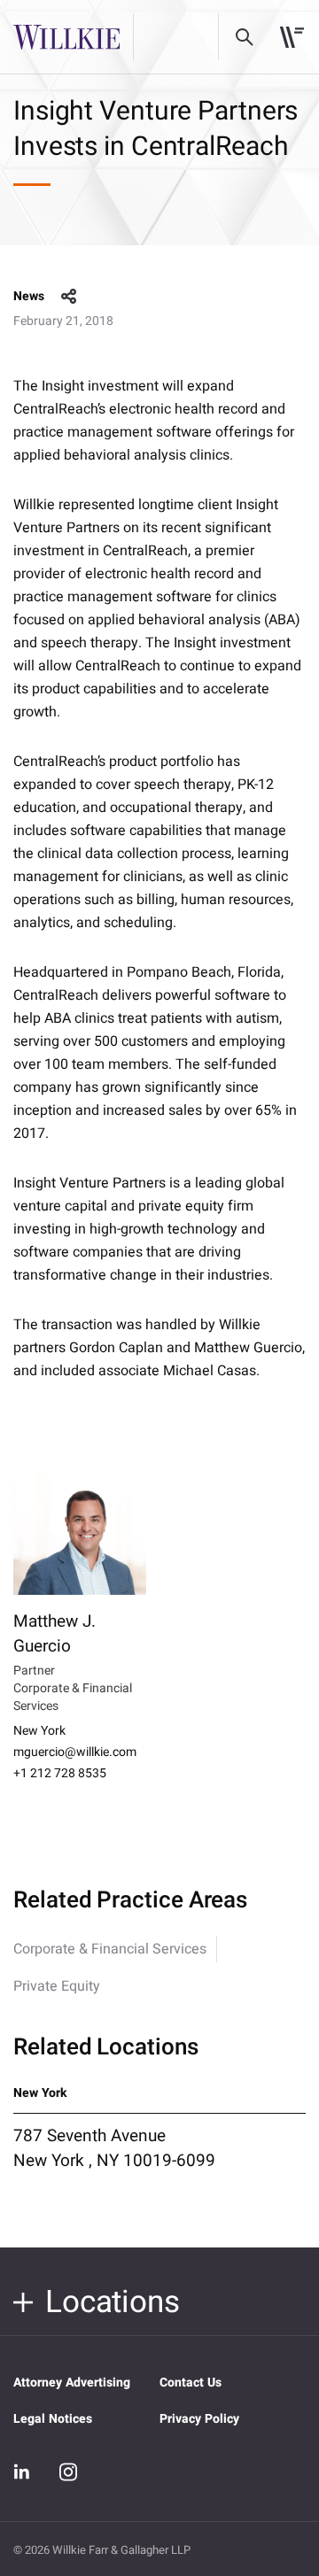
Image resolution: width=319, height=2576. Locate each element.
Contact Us (191, 2383)
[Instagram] (68, 2472)
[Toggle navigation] (292, 37)
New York (39, 1731)
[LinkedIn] (22, 2472)
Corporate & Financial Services (110, 1949)
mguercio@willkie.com (75, 1752)
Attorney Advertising (72, 2383)
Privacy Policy (199, 2419)
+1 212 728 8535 (60, 1774)
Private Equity (57, 1986)
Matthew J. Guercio (54, 1634)
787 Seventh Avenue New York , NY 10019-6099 (114, 2148)
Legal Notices (53, 2419)
